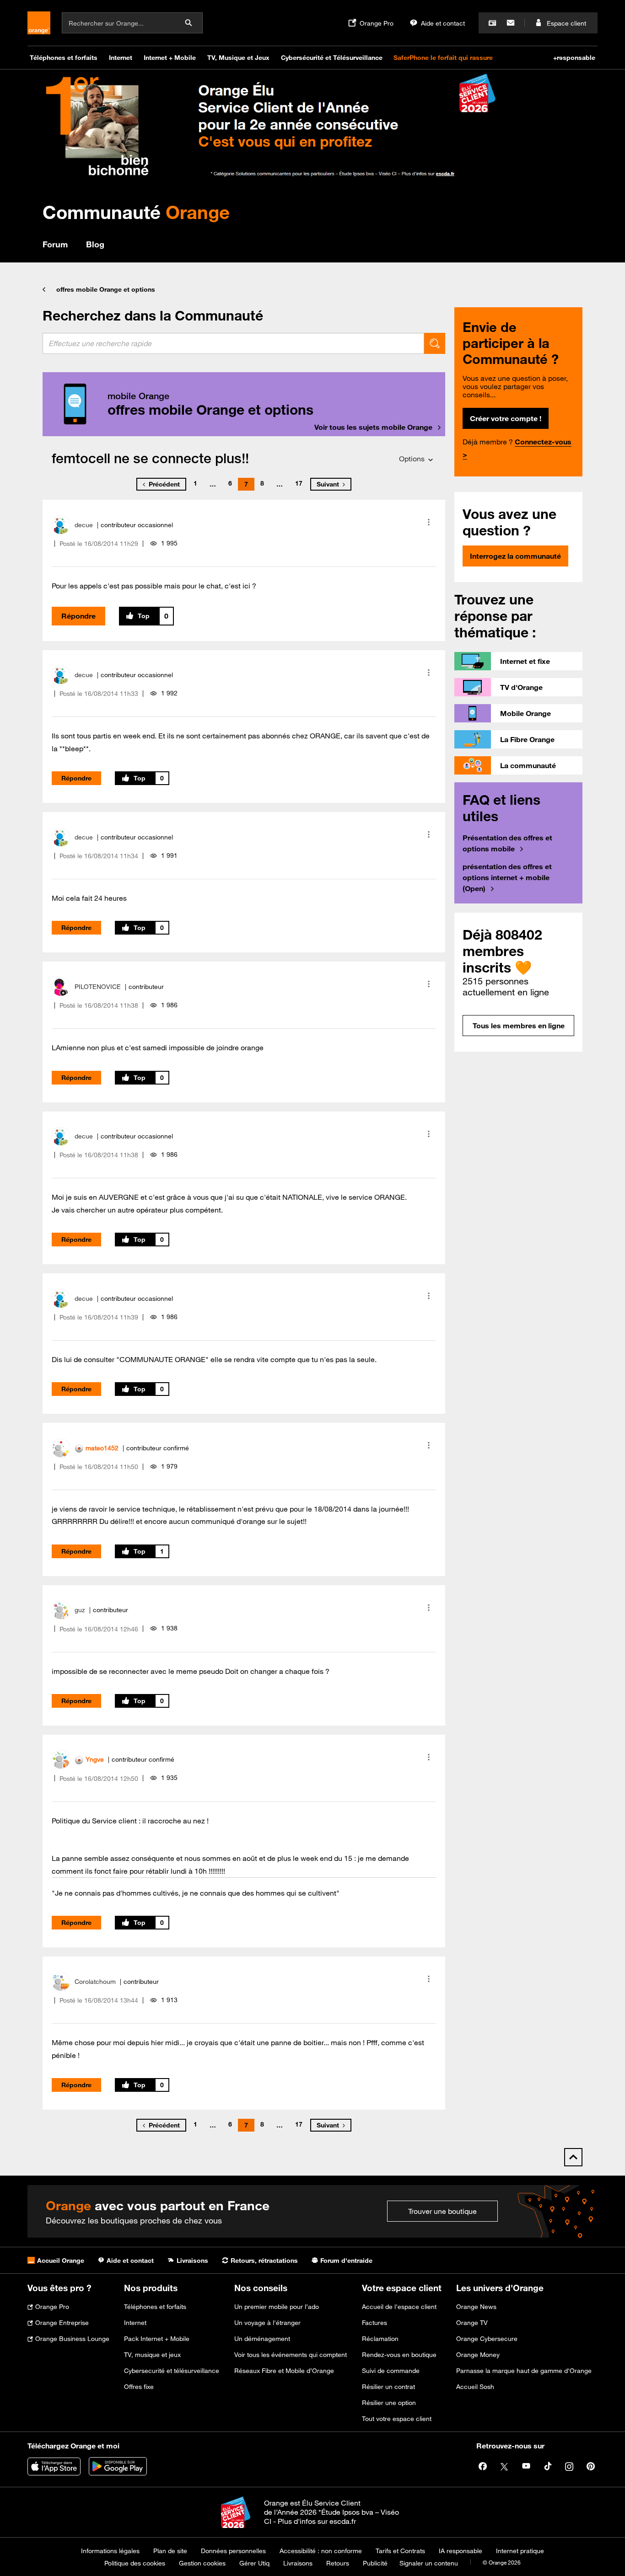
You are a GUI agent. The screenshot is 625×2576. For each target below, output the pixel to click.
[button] (429, 522)
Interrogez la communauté (515, 556)
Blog (95, 244)
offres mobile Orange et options (106, 289)
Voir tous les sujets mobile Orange (373, 427)
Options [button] (412, 459)
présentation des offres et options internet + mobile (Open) (507, 877)
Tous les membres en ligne (519, 1026)
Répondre (78, 616)
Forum (55, 244)
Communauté (136, 212)
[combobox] (233, 343)
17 (299, 483)
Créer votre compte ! (506, 418)
